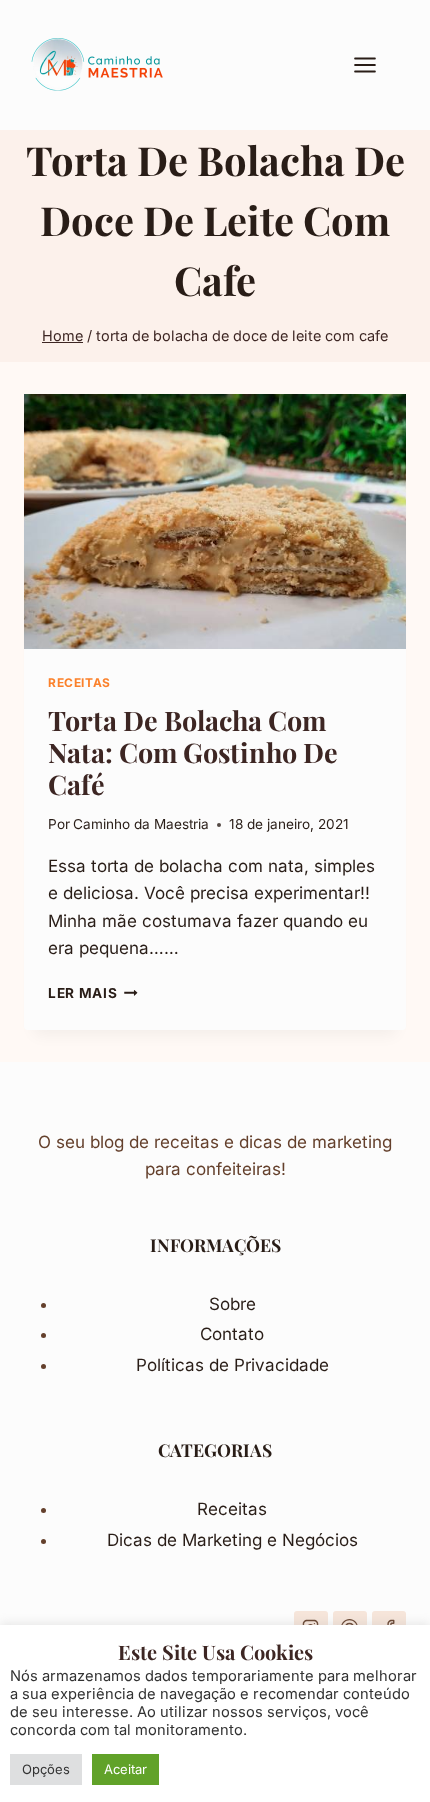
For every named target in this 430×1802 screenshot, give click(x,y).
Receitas (232, 1509)
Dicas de (144, 1540)
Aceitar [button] (125, 1769)
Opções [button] (46, 1769)
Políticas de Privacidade (232, 1365)
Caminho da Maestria (141, 824)
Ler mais (93, 993)
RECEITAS (79, 682)
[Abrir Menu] (375, 64)
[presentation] (215, 521)
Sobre (232, 1304)
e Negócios (312, 1540)
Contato (232, 1334)
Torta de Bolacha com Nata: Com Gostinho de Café (193, 752)
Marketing (224, 1540)
